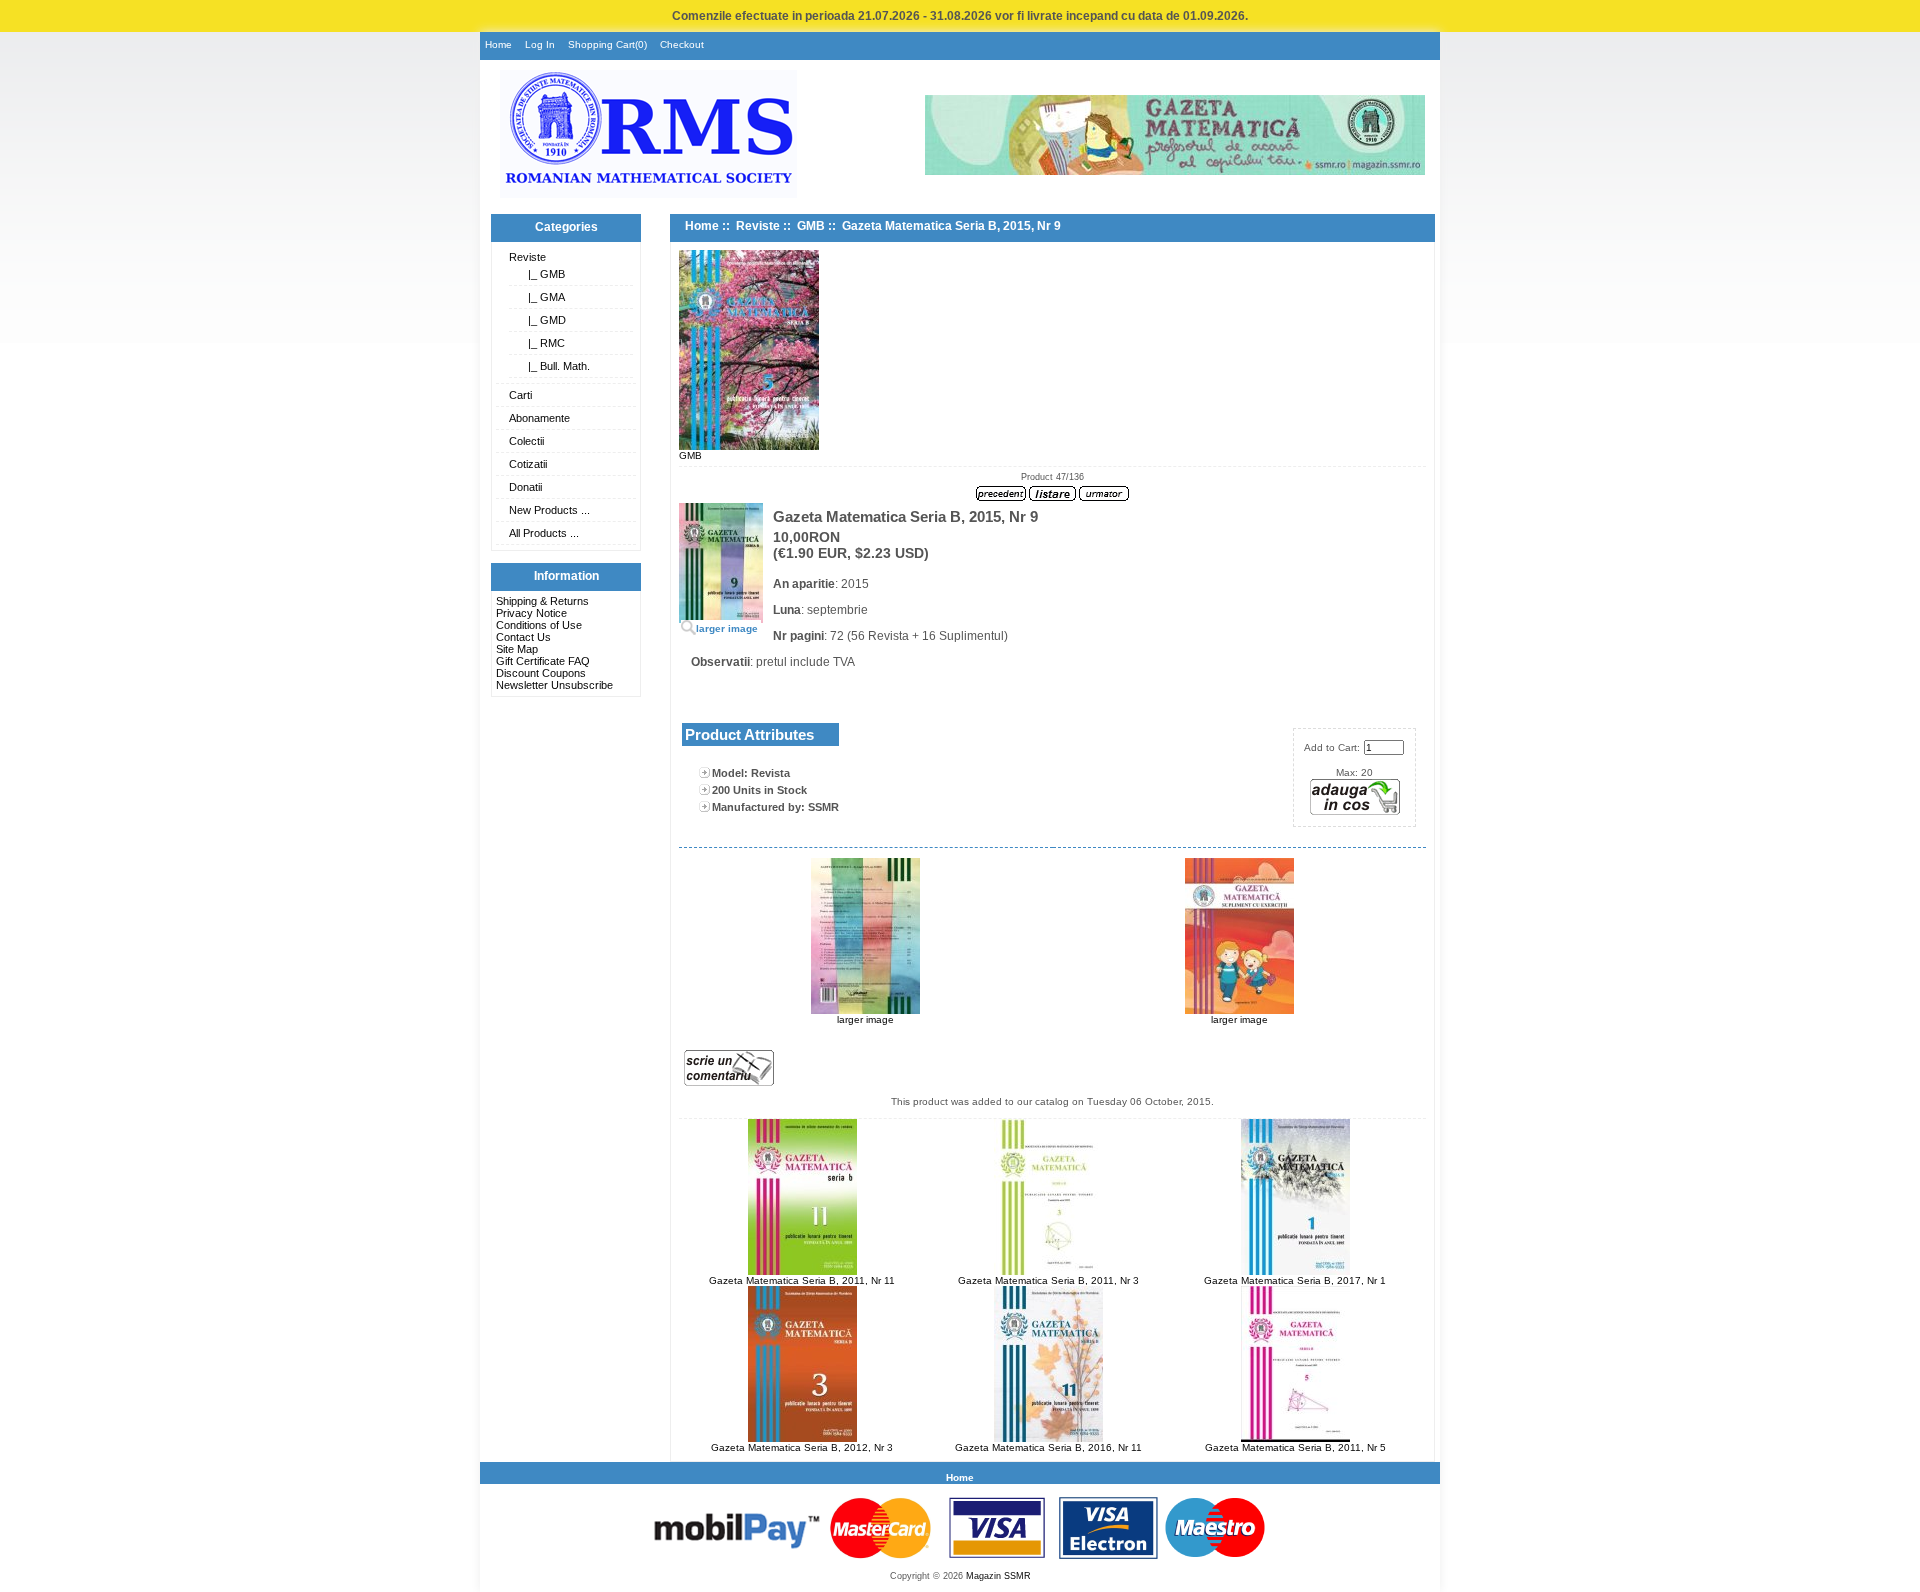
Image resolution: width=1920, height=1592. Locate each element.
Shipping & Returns (542, 601)
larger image (865, 1019)
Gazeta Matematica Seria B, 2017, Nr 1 (1295, 1280)
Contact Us (523, 637)
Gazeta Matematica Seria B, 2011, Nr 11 (802, 1280)
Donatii (525, 487)
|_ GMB (543, 274)
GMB (811, 226)
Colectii (526, 441)
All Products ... (544, 533)
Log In (540, 44)
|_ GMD (544, 320)
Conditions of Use (539, 625)
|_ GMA (543, 297)
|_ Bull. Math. (556, 366)
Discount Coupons (541, 673)
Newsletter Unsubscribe (554, 685)
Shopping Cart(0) (607, 44)
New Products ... (549, 510)
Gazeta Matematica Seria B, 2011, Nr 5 (1295, 1447)
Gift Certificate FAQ (543, 661)
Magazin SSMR (998, 1576)
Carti (520, 395)
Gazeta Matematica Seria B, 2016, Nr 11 (1048, 1447)
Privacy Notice (531, 613)
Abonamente (539, 418)
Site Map (517, 649)
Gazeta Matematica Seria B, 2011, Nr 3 (1048, 1280)
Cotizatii (528, 464)
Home (498, 44)
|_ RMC (543, 343)
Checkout (682, 44)
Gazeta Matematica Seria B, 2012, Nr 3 (802, 1447)
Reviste (527, 257)
